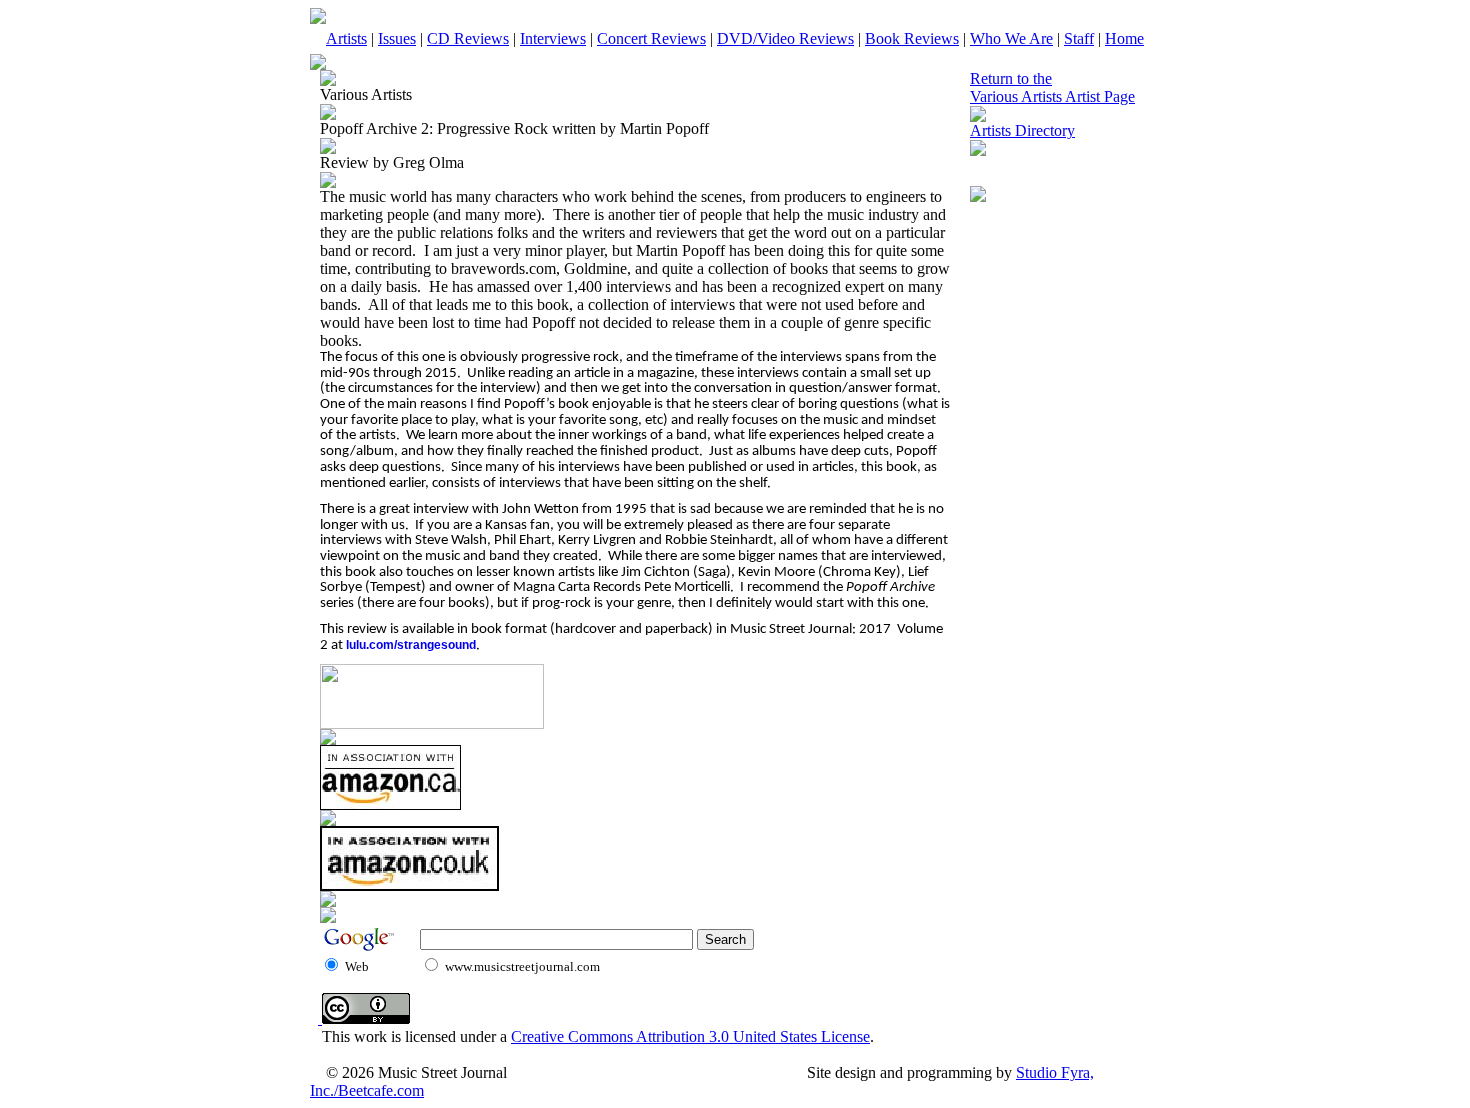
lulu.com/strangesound (411, 645)
